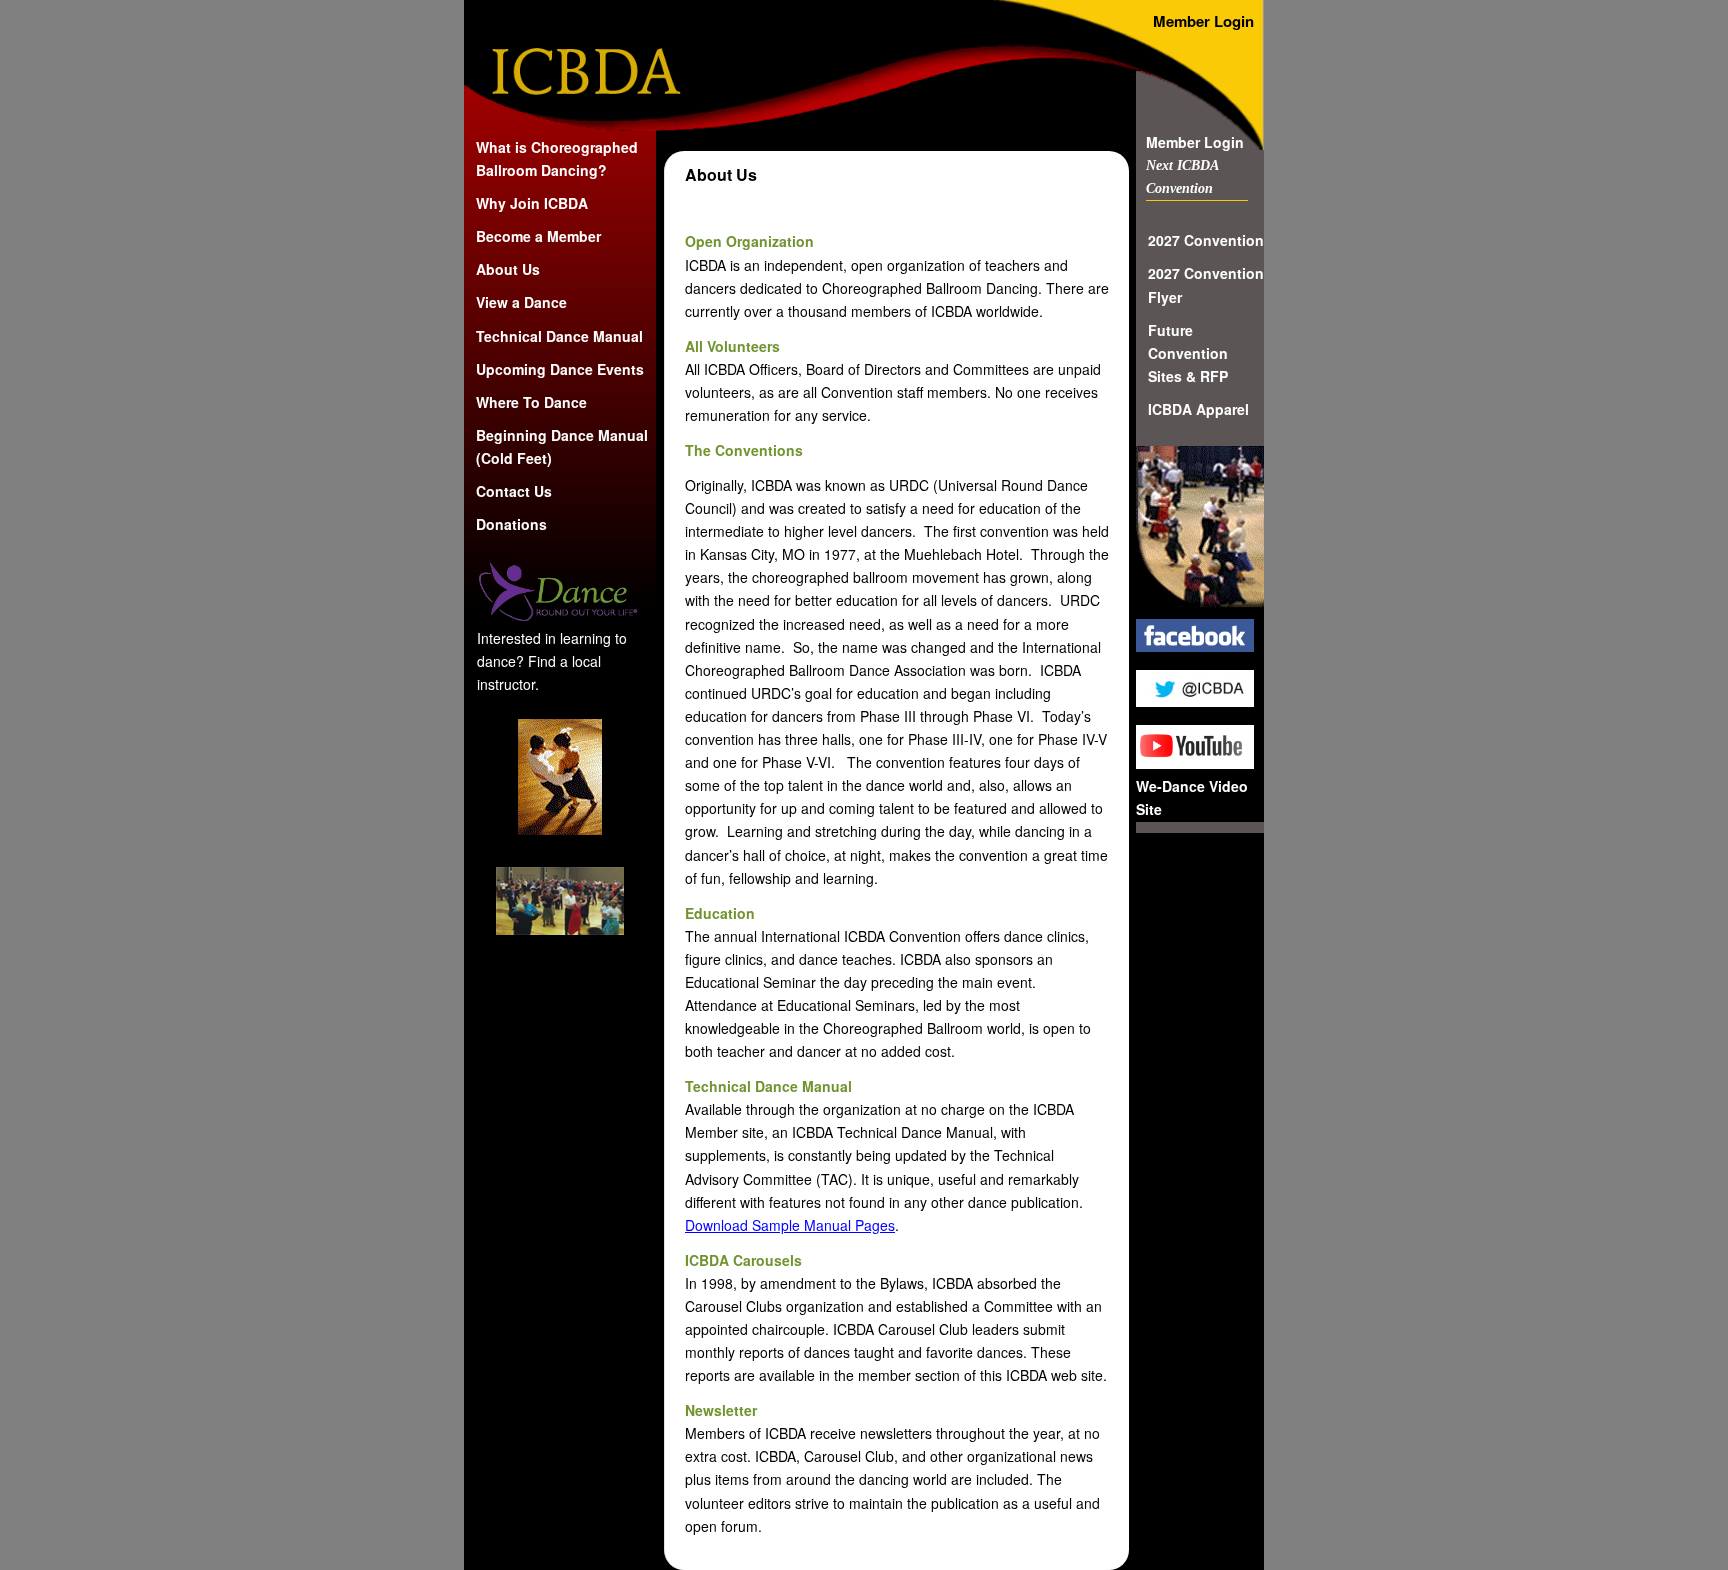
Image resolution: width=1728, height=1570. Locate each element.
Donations (511, 524)
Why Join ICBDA (532, 203)
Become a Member (538, 236)
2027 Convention (1206, 240)
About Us (508, 269)
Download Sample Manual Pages (790, 1225)
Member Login (1195, 142)
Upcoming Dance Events (560, 369)
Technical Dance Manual (559, 336)
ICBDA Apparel (1198, 409)
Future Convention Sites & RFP (1188, 353)
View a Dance (521, 302)
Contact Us (514, 491)
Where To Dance (531, 402)
